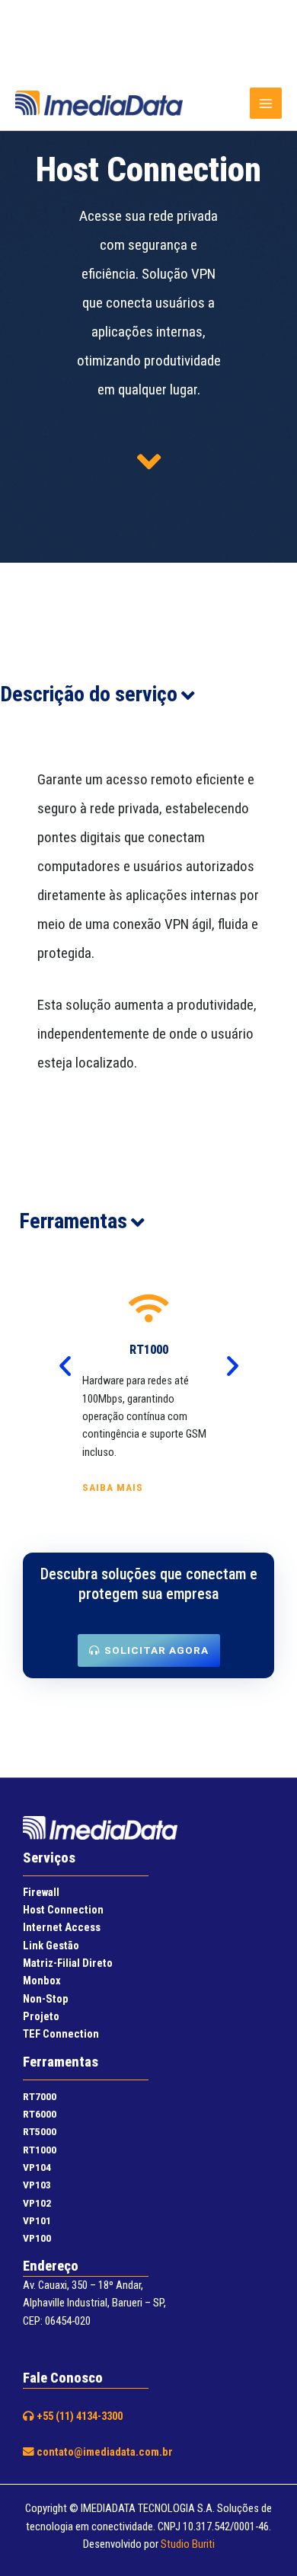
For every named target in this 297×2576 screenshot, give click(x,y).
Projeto (41, 2016)
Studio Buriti (188, 2544)
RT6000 (40, 2114)
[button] (65, 1365)
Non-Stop (46, 1999)
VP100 (37, 2238)
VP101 (37, 2220)
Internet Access (62, 1927)
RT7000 (40, 2096)
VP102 (37, 2203)
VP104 (37, 2167)
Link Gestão (51, 1946)
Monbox (42, 1981)
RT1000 (40, 2150)
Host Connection (63, 1910)
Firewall (41, 1892)
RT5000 (40, 2131)
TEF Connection (61, 2034)
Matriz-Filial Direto (68, 1963)
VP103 (37, 2185)
